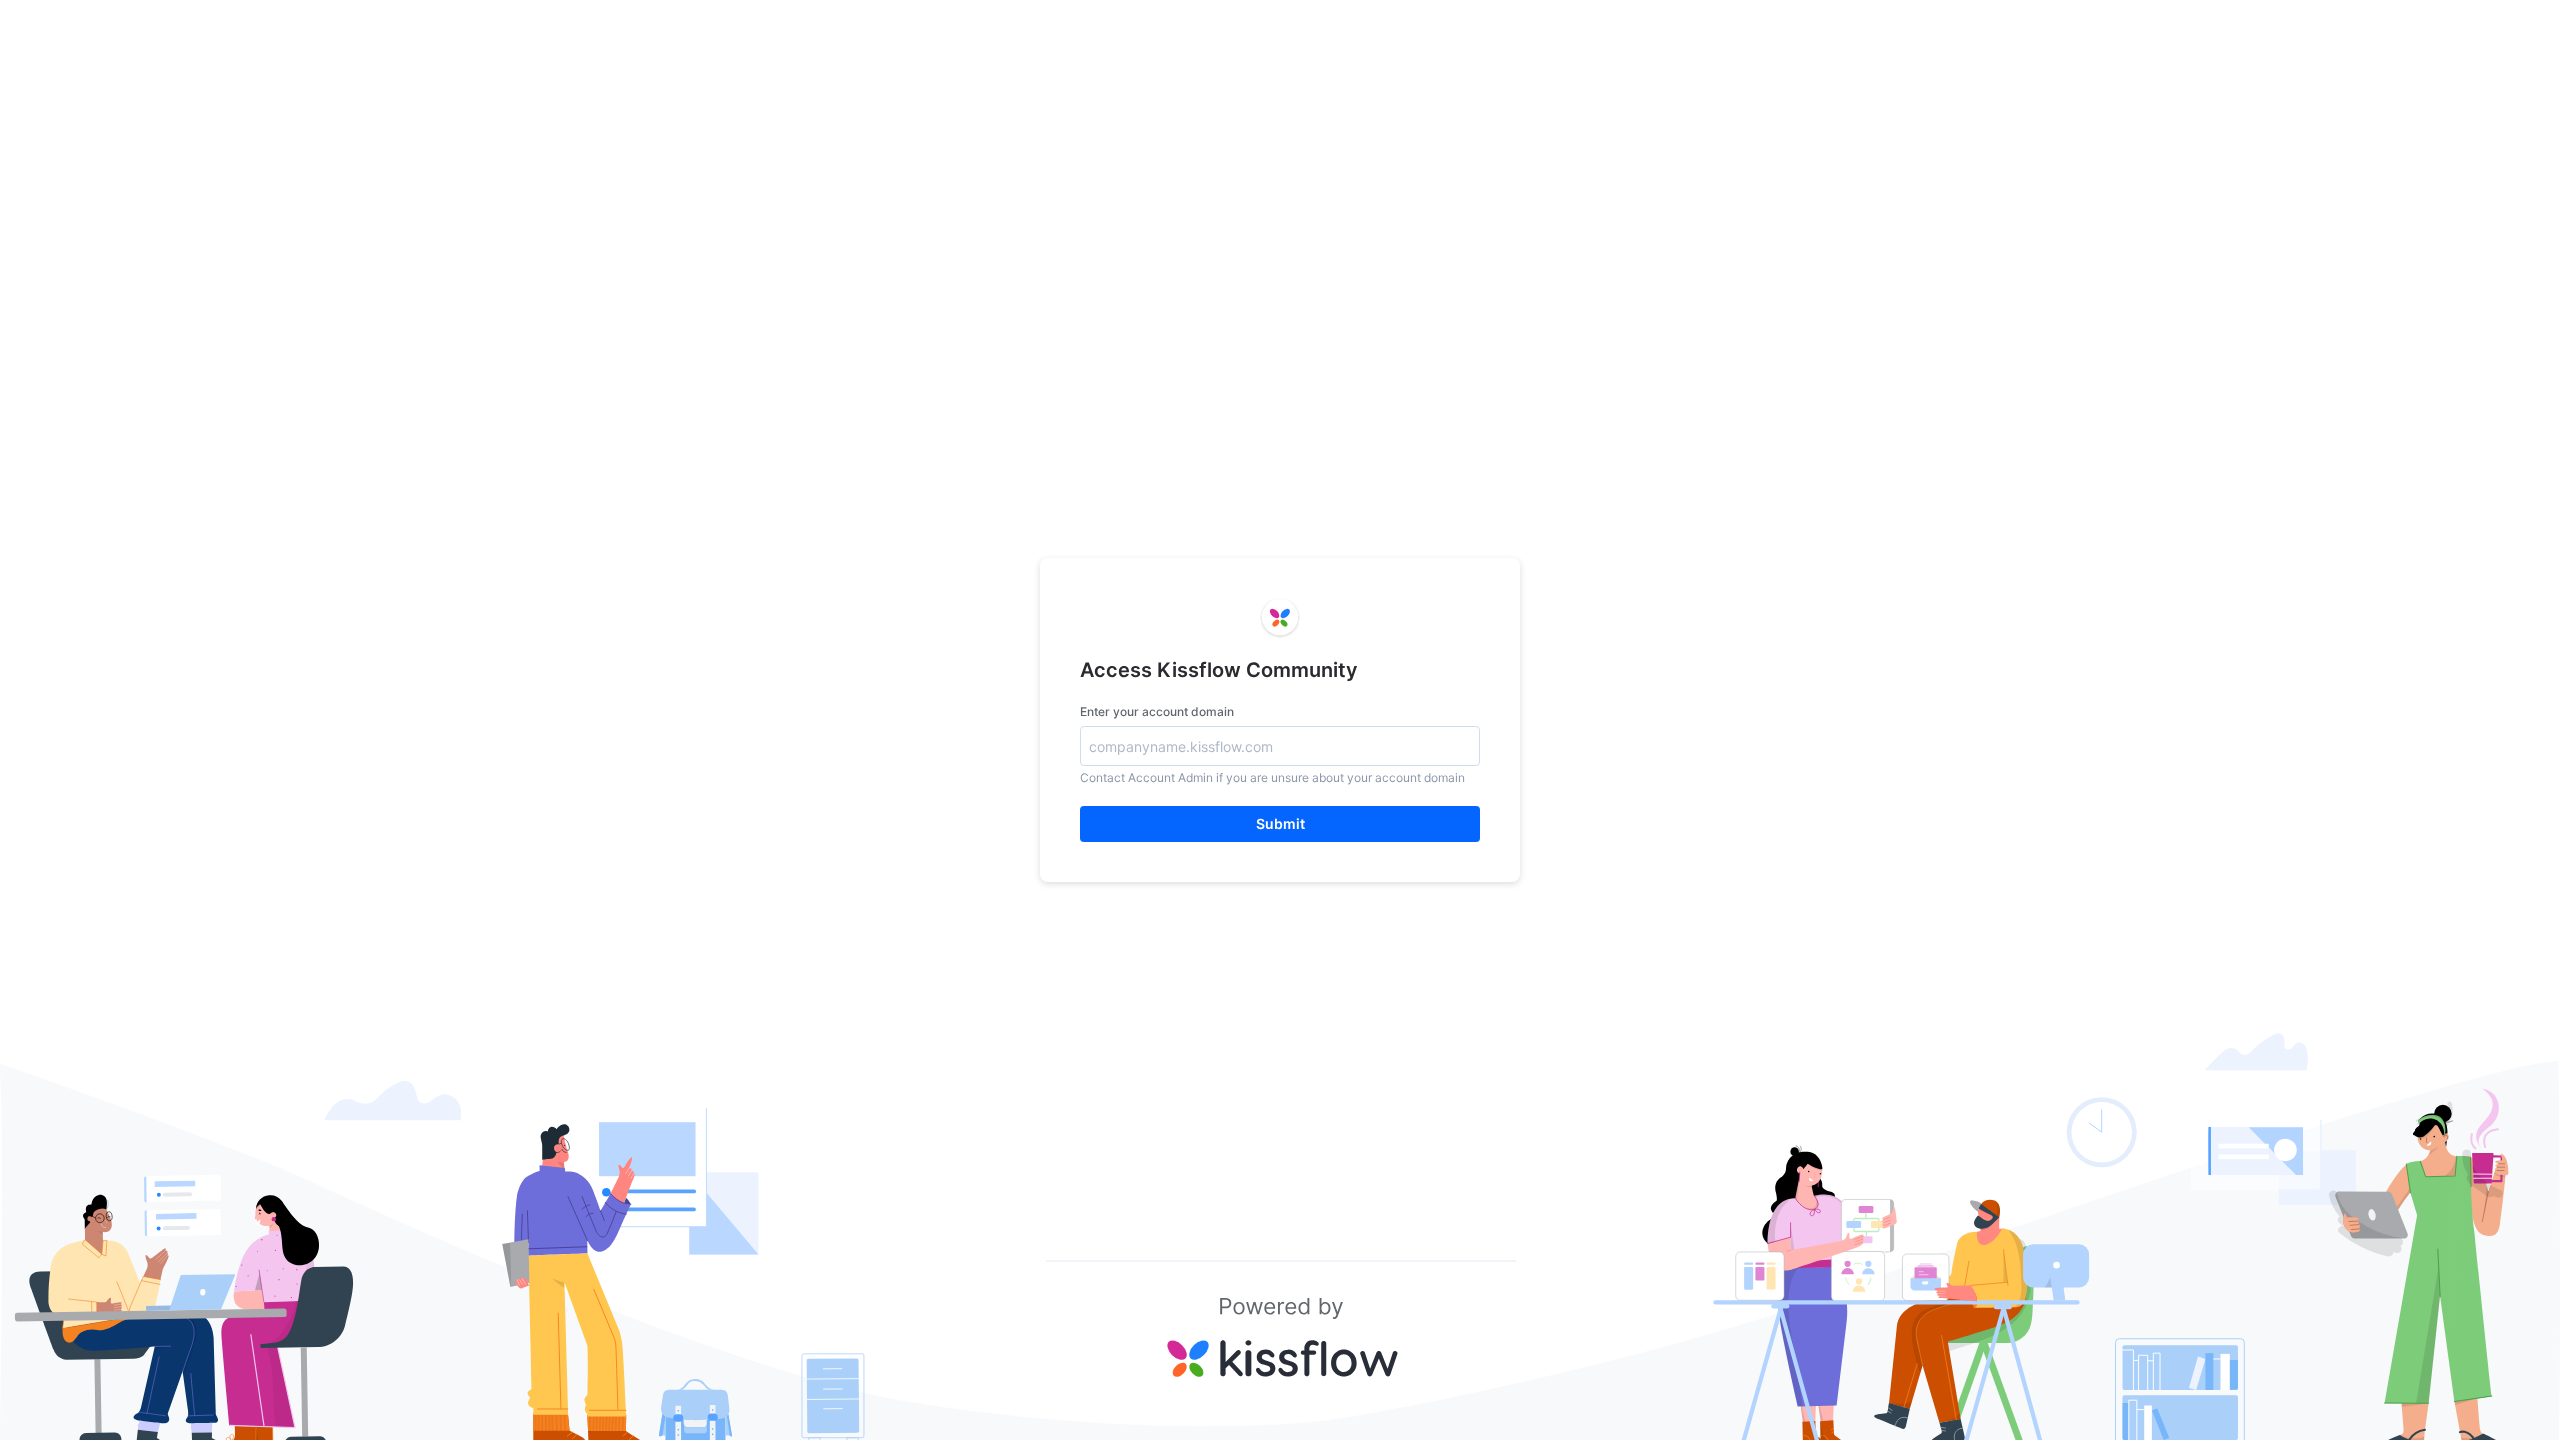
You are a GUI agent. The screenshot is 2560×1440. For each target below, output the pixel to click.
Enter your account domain (1157, 711)
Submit (1280, 823)
